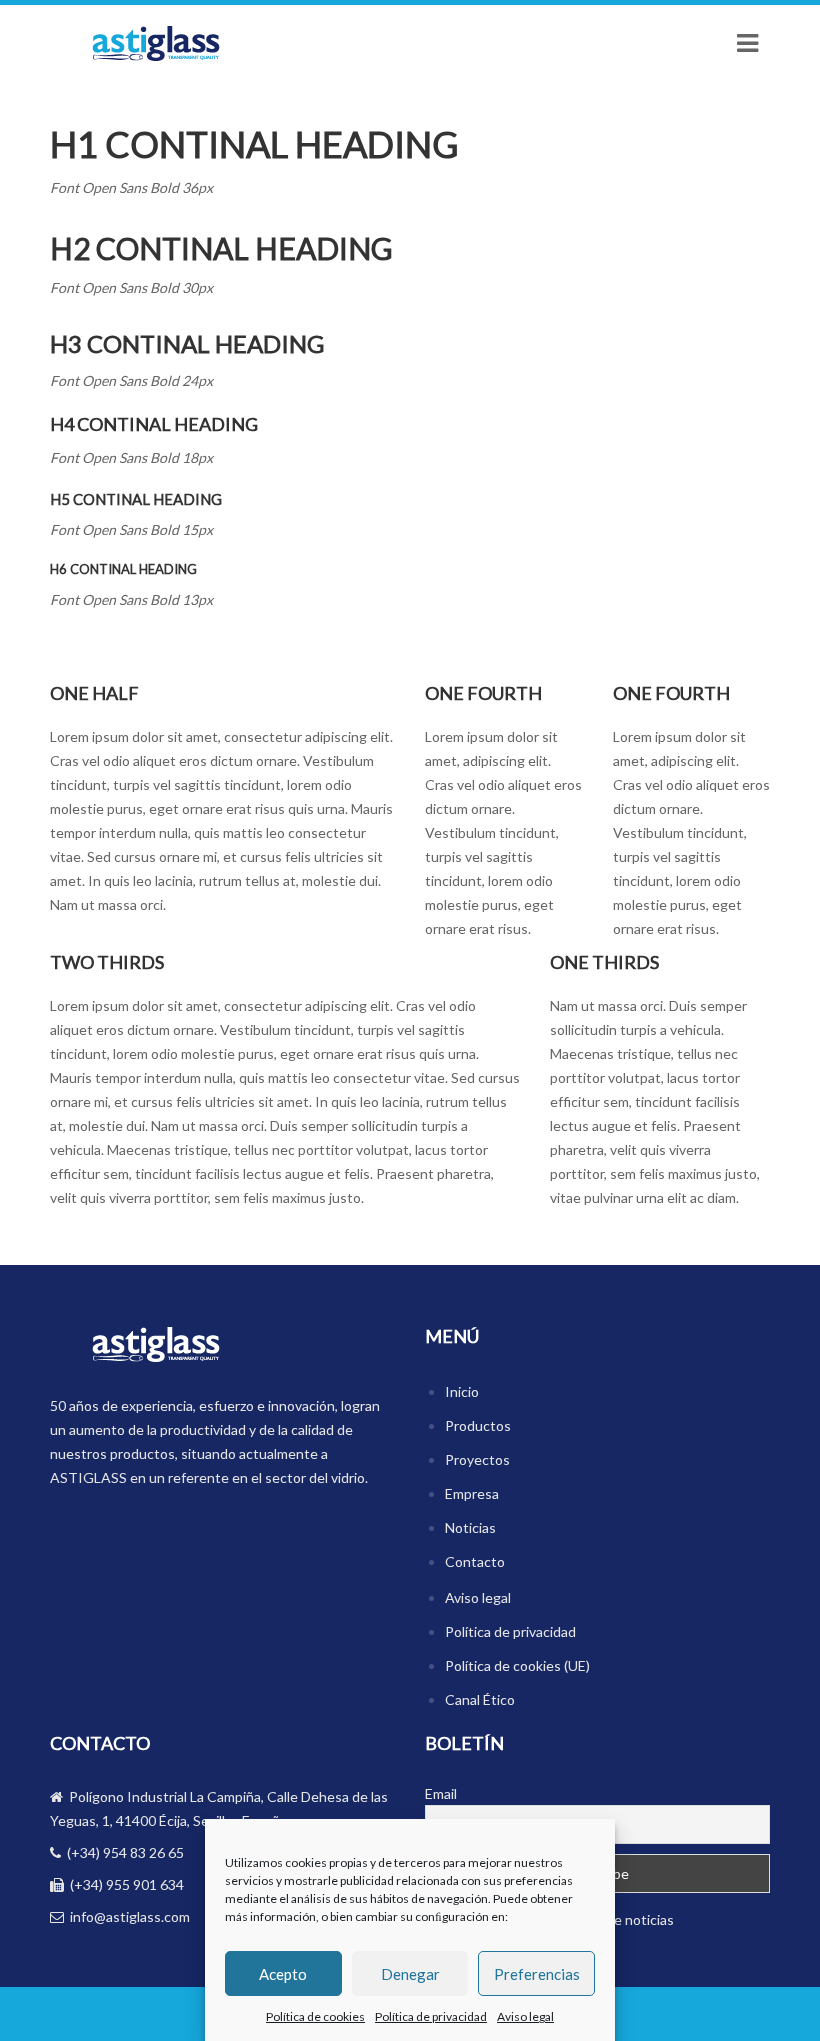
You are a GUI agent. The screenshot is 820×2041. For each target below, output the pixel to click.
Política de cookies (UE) (517, 1665)
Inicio (462, 1391)
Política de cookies (315, 2016)
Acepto (283, 1974)
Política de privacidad (431, 2016)
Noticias (470, 1527)
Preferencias (537, 1974)
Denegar (410, 1974)
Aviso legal (525, 2016)
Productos (478, 1425)
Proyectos (477, 1459)
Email (441, 1793)
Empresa (472, 1493)
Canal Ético (480, 1699)
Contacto (475, 1561)
